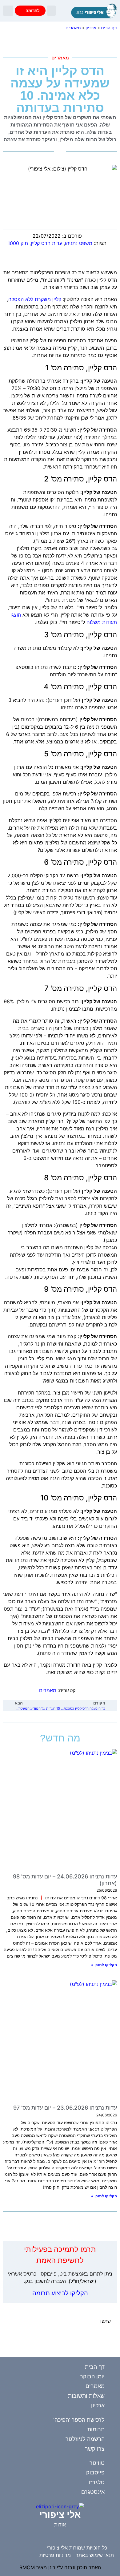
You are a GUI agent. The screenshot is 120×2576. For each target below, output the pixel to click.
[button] (51, 11)
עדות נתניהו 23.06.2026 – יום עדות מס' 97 (65, 2108)
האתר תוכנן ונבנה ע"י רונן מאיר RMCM (60, 2567)
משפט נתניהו (79, 243)
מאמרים (73, 28)
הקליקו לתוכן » (104, 1965)
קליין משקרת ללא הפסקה (35, 299)
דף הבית (109, 28)
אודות (60, 2525)
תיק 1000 (18, 243)
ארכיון (91, 28)
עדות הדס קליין (46, 243)
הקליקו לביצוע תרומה (60, 2293)
